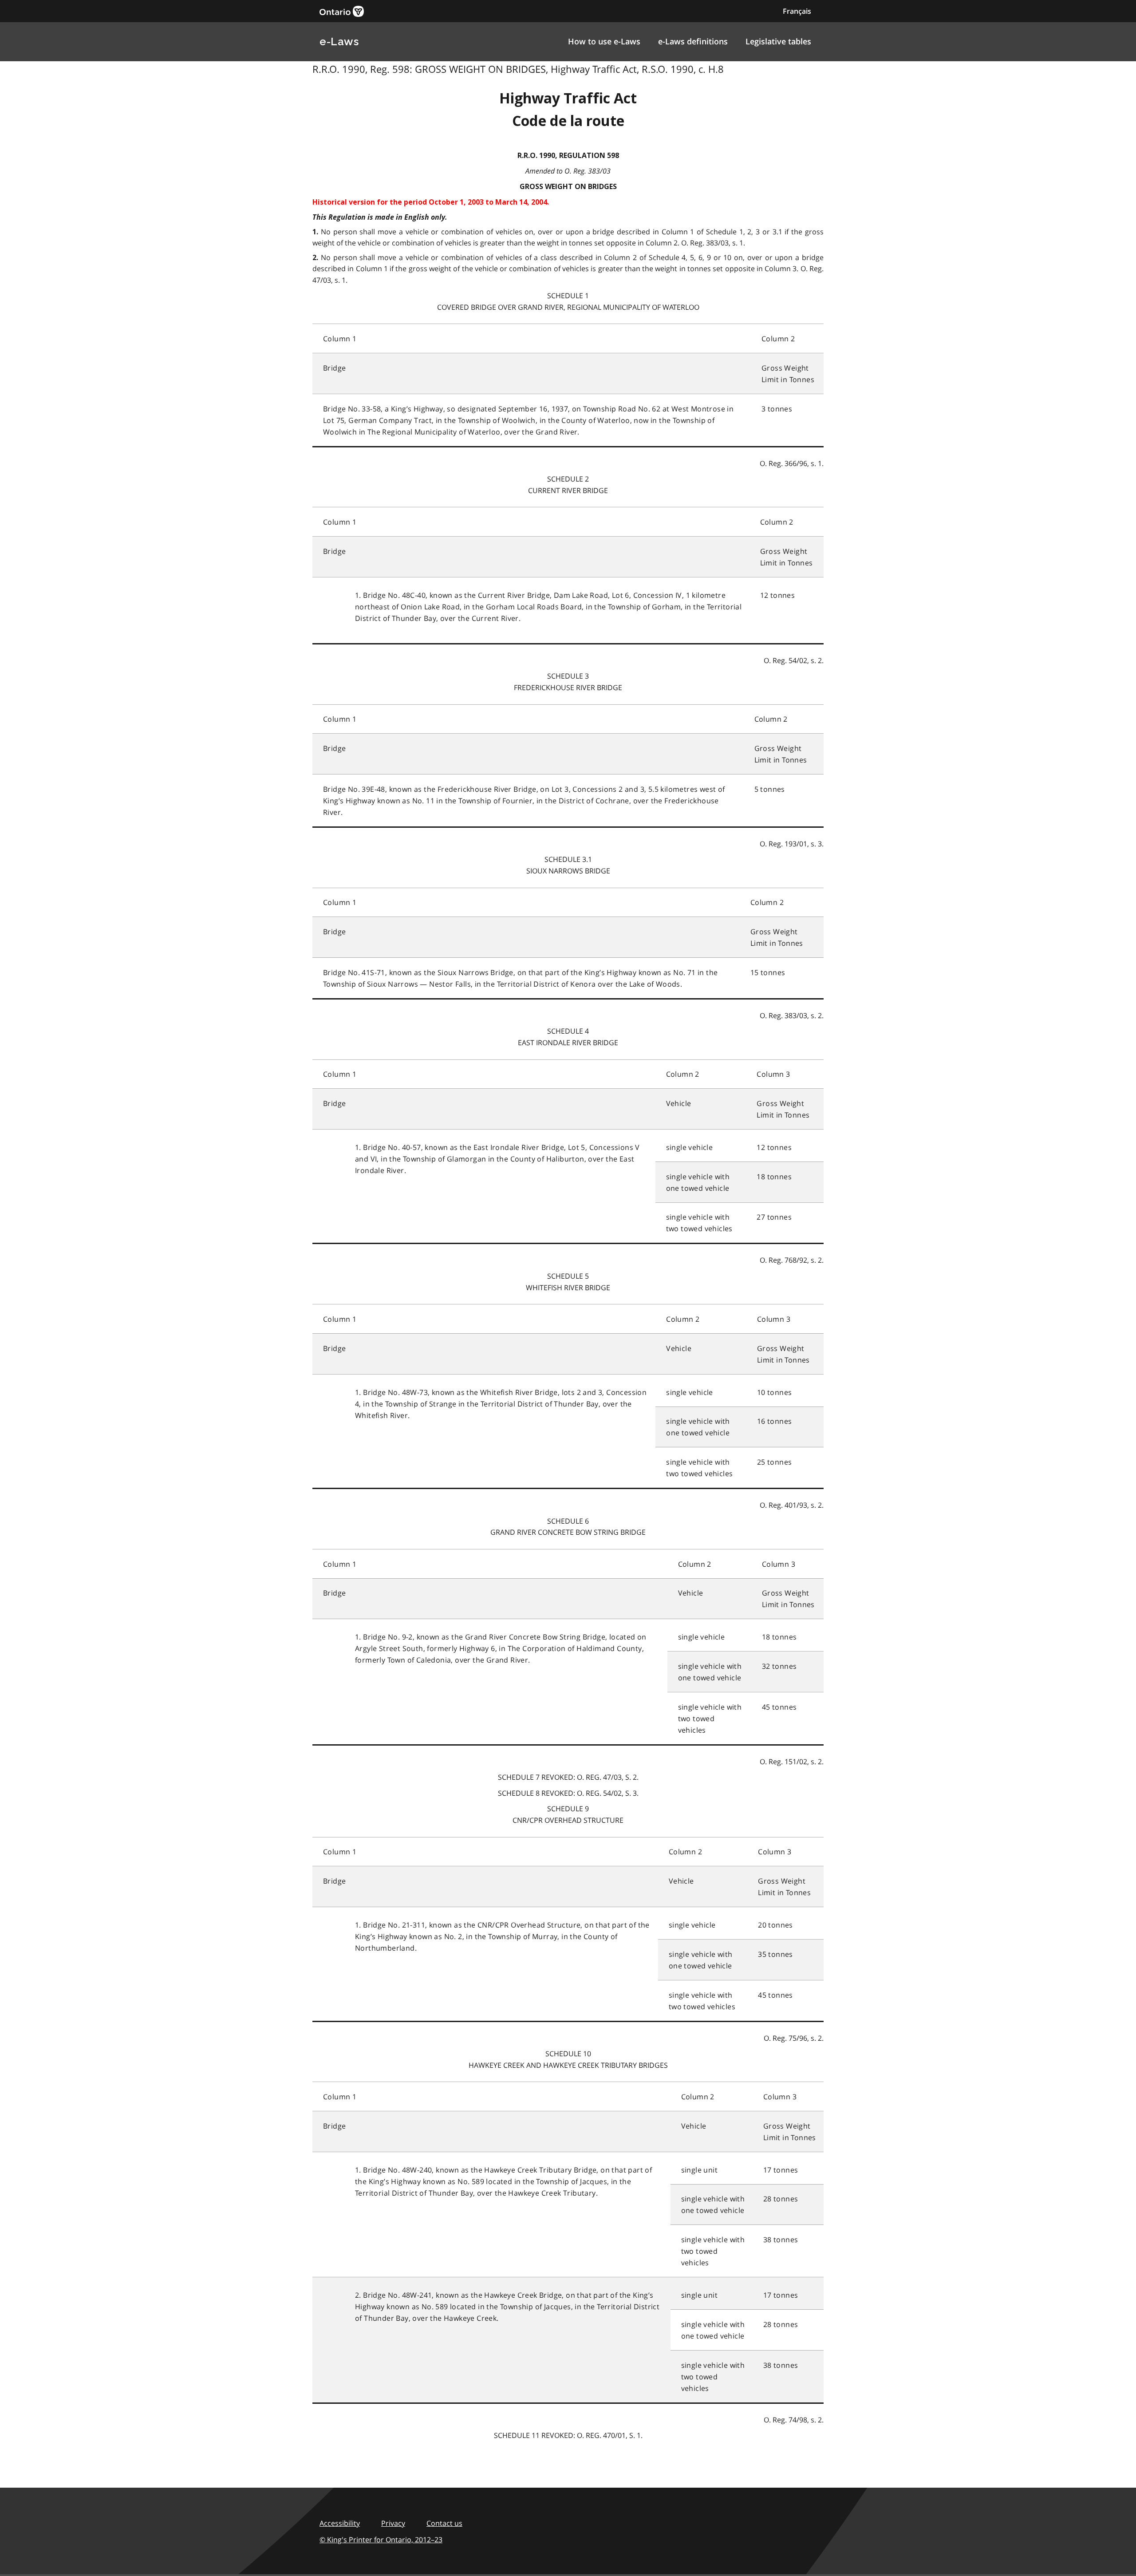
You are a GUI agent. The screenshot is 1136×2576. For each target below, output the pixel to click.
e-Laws (339, 41)
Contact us (444, 2523)
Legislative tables (778, 41)
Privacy (393, 2523)
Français (797, 11)
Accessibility (340, 2523)
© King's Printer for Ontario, (381, 2540)
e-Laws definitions (693, 41)
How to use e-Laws (604, 41)
